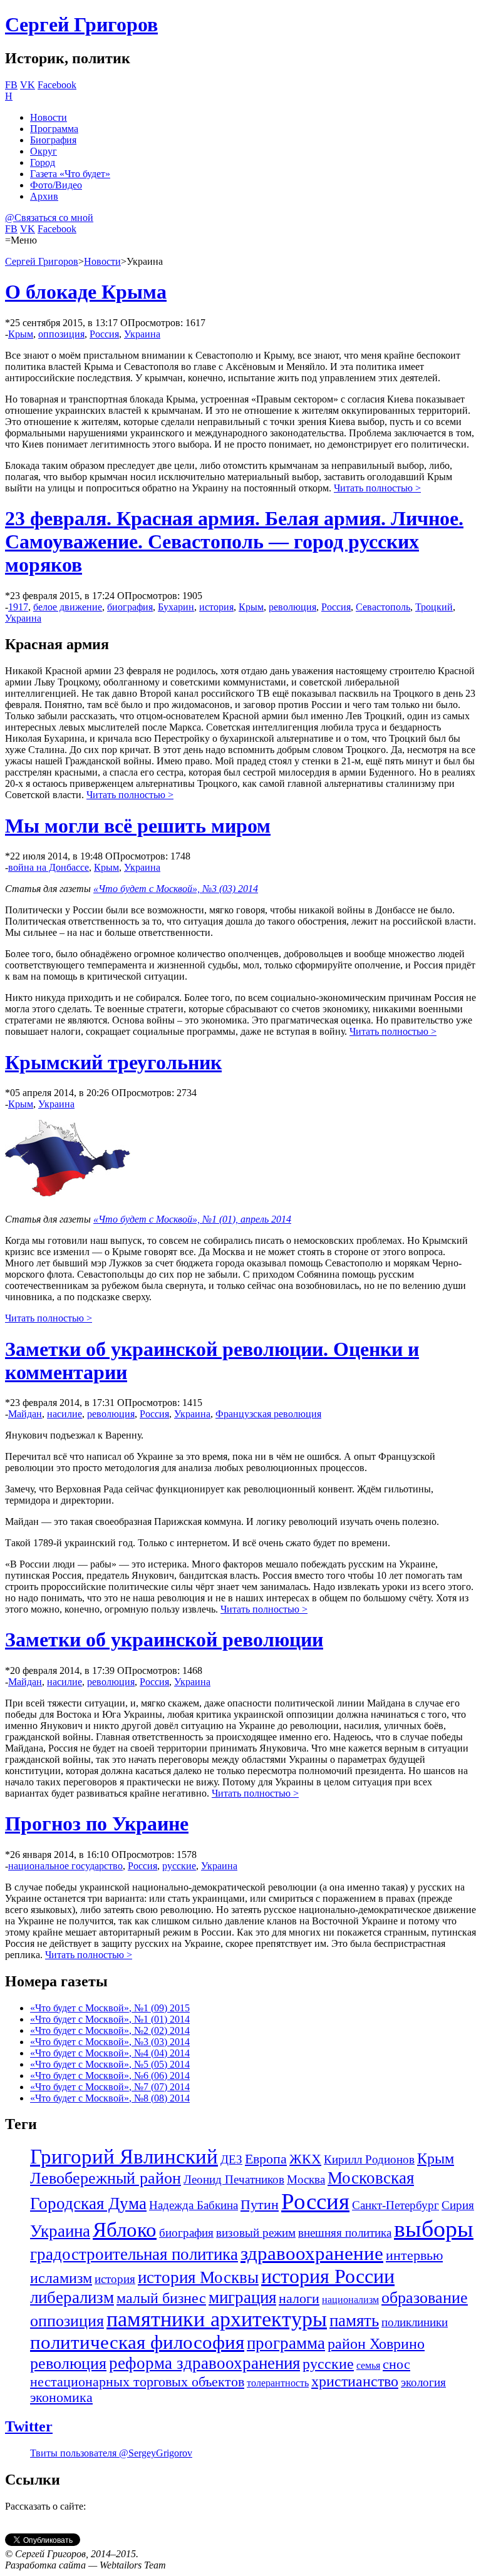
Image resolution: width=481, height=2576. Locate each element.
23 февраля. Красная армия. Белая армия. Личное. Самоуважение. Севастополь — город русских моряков (234, 541)
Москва (306, 2179)
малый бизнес (161, 2298)
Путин (260, 2205)
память (354, 2321)
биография (130, 607)
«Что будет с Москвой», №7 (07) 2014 (110, 2087)
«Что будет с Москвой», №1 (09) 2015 (110, 2008)
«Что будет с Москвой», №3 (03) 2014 (176, 889)
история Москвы (198, 2277)
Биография (53, 140)
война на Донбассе (49, 867)
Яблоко (125, 2230)
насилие (65, 1414)
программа (286, 2343)
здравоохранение (312, 2253)
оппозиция (61, 334)
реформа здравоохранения (204, 2363)
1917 (18, 607)
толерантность (278, 2383)
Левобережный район (106, 2178)
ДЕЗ (231, 2159)
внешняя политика (345, 2233)
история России (328, 2276)
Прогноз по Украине (97, 1824)
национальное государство (65, 1866)
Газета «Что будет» (70, 174)
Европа (266, 2159)
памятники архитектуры (217, 2319)
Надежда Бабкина (194, 2205)
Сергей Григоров (81, 24)
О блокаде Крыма (86, 292)
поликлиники (415, 2322)
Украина (142, 334)
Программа (54, 129)
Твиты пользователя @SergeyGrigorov (111, 2453)
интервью (414, 2255)
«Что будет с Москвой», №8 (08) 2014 (110, 2098)
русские (179, 1866)
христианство (355, 2381)
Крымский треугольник (113, 1062)
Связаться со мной (49, 218)
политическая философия (137, 2342)
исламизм (61, 2278)
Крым (21, 334)
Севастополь (383, 607)
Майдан (25, 1414)
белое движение (68, 607)
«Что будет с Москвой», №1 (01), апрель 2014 (192, 1219)
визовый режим (256, 2233)
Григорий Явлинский (124, 2157)
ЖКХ (305, 2159)
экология (423, 2382)
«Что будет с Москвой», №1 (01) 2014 (110, 2019)
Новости (49, 117)
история (216, 607)
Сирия (458, 2205)
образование (425, 2298)
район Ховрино (376, 2344)
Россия (104, 334)
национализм (350, 2300)
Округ (44, 151)
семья (368, 2365)
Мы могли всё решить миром (138, 826)
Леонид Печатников (234, 2179)
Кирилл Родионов (369, 2159)
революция (292, 607)
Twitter (29, 2426)
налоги (299, 2299)
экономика (61, 2398)
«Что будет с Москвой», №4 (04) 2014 (110, 2053)
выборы (434, 2229)
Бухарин (176, 607)
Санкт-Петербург (396, 2205)
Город (43, 162)
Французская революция (268, 1414)
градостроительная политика (134, 2254)
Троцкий (434, 607)
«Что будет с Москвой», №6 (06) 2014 (110, 2076)
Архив (44, 196)
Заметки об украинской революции (164, 1640)
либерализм (72, 2297)
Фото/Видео (56, 185)
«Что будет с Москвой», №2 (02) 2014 (110, 2030)
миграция (242, 2297)
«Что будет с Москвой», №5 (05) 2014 (110, 2064)
